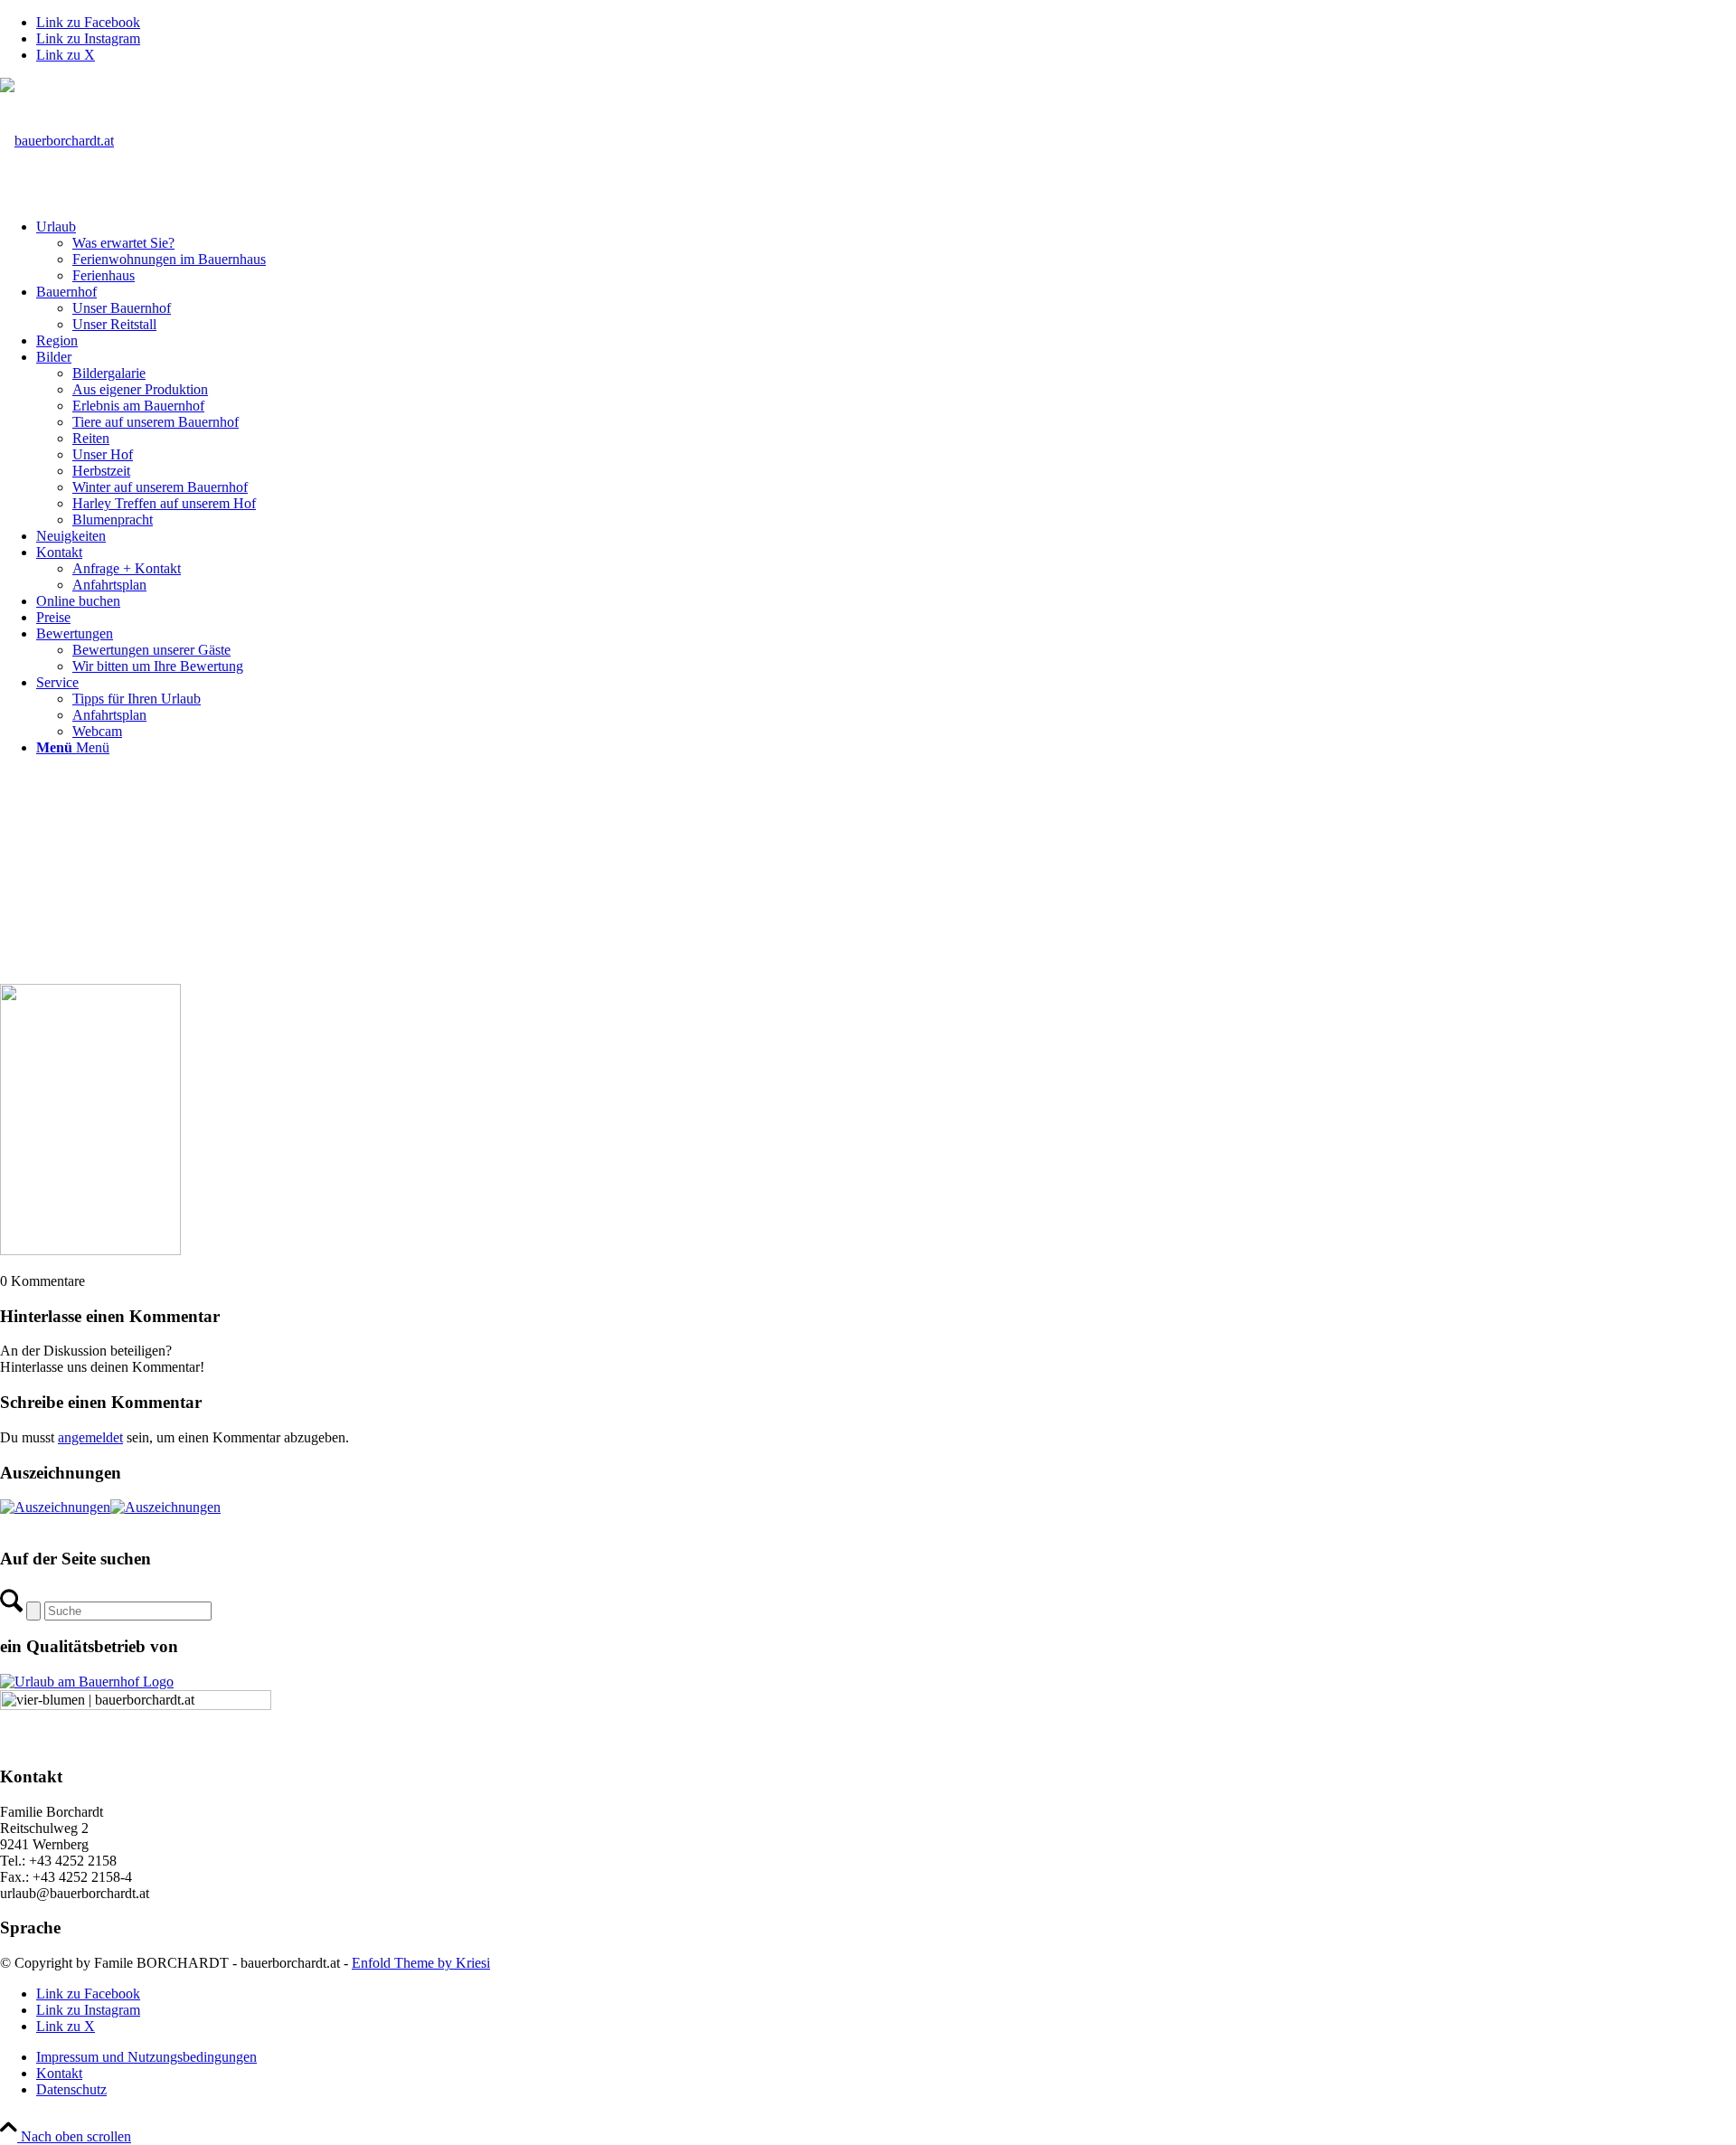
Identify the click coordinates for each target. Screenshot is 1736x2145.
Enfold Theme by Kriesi (421, 1963)
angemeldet (90, 1437)
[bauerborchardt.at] (57, 141)
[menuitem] (886, 251)
